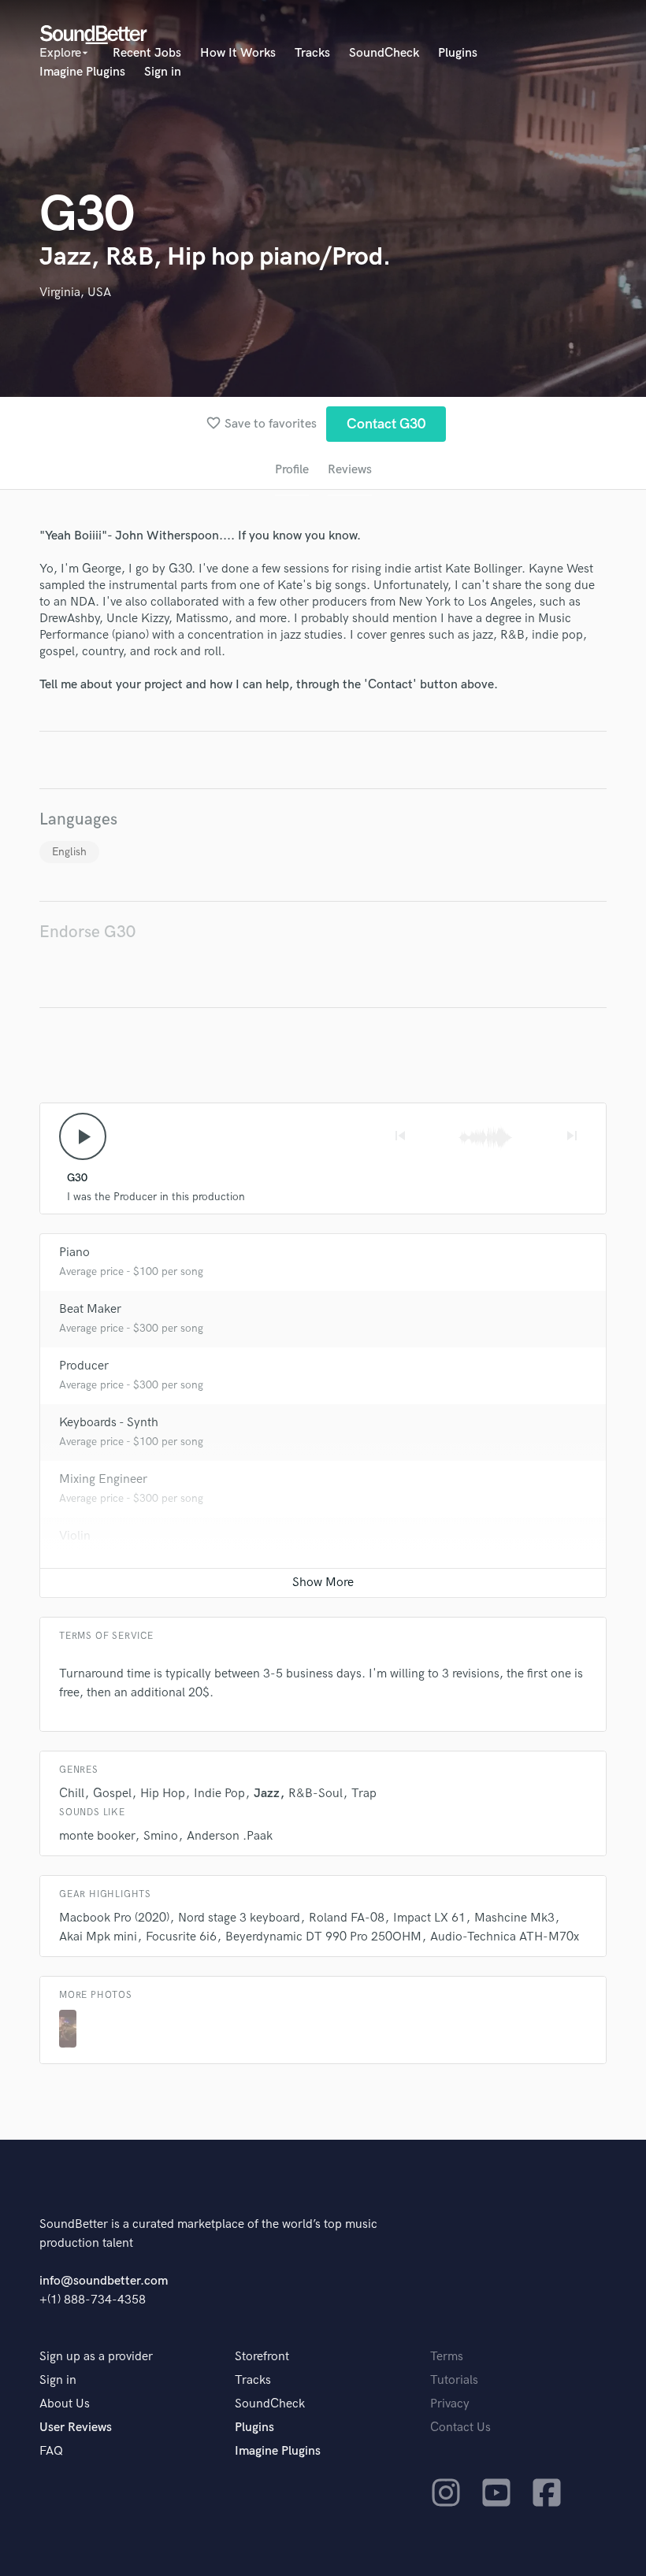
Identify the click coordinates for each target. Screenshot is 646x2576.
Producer (84, 1366)
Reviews (350, 470)
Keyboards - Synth (109, 1423)
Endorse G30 (87, 932)
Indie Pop (219, 1794)
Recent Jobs (147, 53)
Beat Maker (90, 1309)
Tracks (312, 53)
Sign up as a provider (96, 2357)
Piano (74, 1253)
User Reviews (76, 2428)
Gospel (112, 1794)
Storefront (262, 2357)
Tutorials (454, 2380)
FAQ (51, 2451)
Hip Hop (163, 1794)
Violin (75, 1536)
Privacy (450, 2404)
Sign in (163, 72)
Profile (292, 470)
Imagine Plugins (82, 72)
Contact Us (460, 2428)
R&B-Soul (316, 1794)
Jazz (267, 1794)
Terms (447, 2357)
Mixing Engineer (103, 1479)
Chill (72, 1794)
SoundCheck (384, 53)
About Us (65, 2404)
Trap (364, 1794)
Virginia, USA (75, 293)
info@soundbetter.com (104, 2281)
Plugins (458, 53)
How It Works (238, 53)
